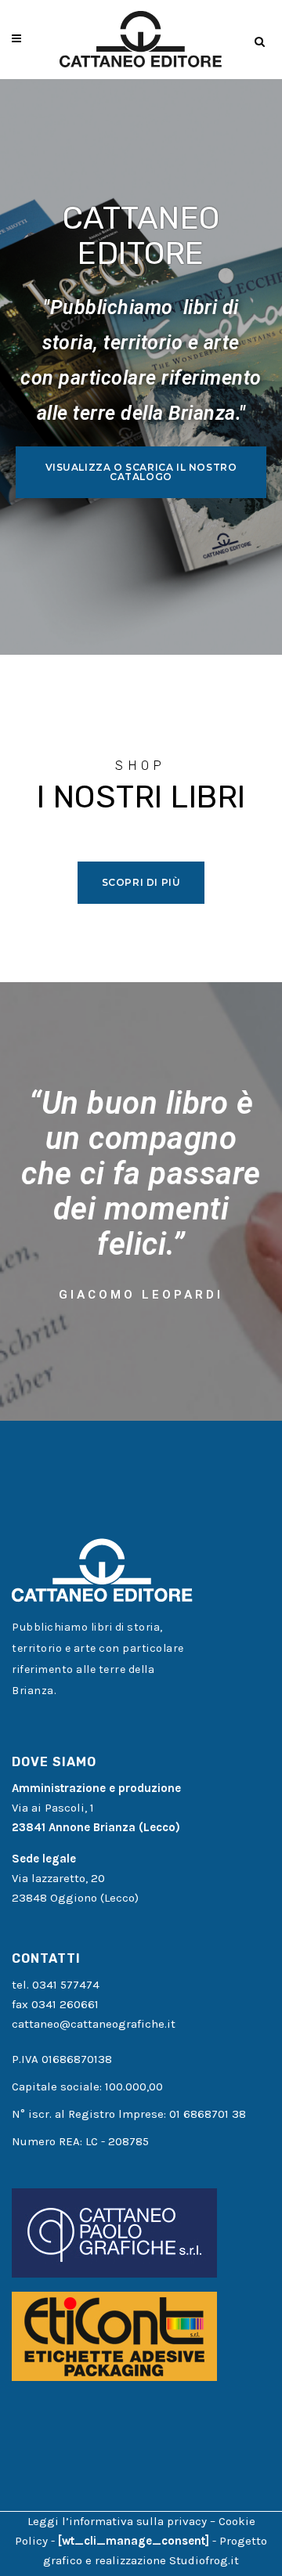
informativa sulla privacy (138, 2521)
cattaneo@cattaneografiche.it (94, 2024)
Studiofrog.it (204, 2560)
